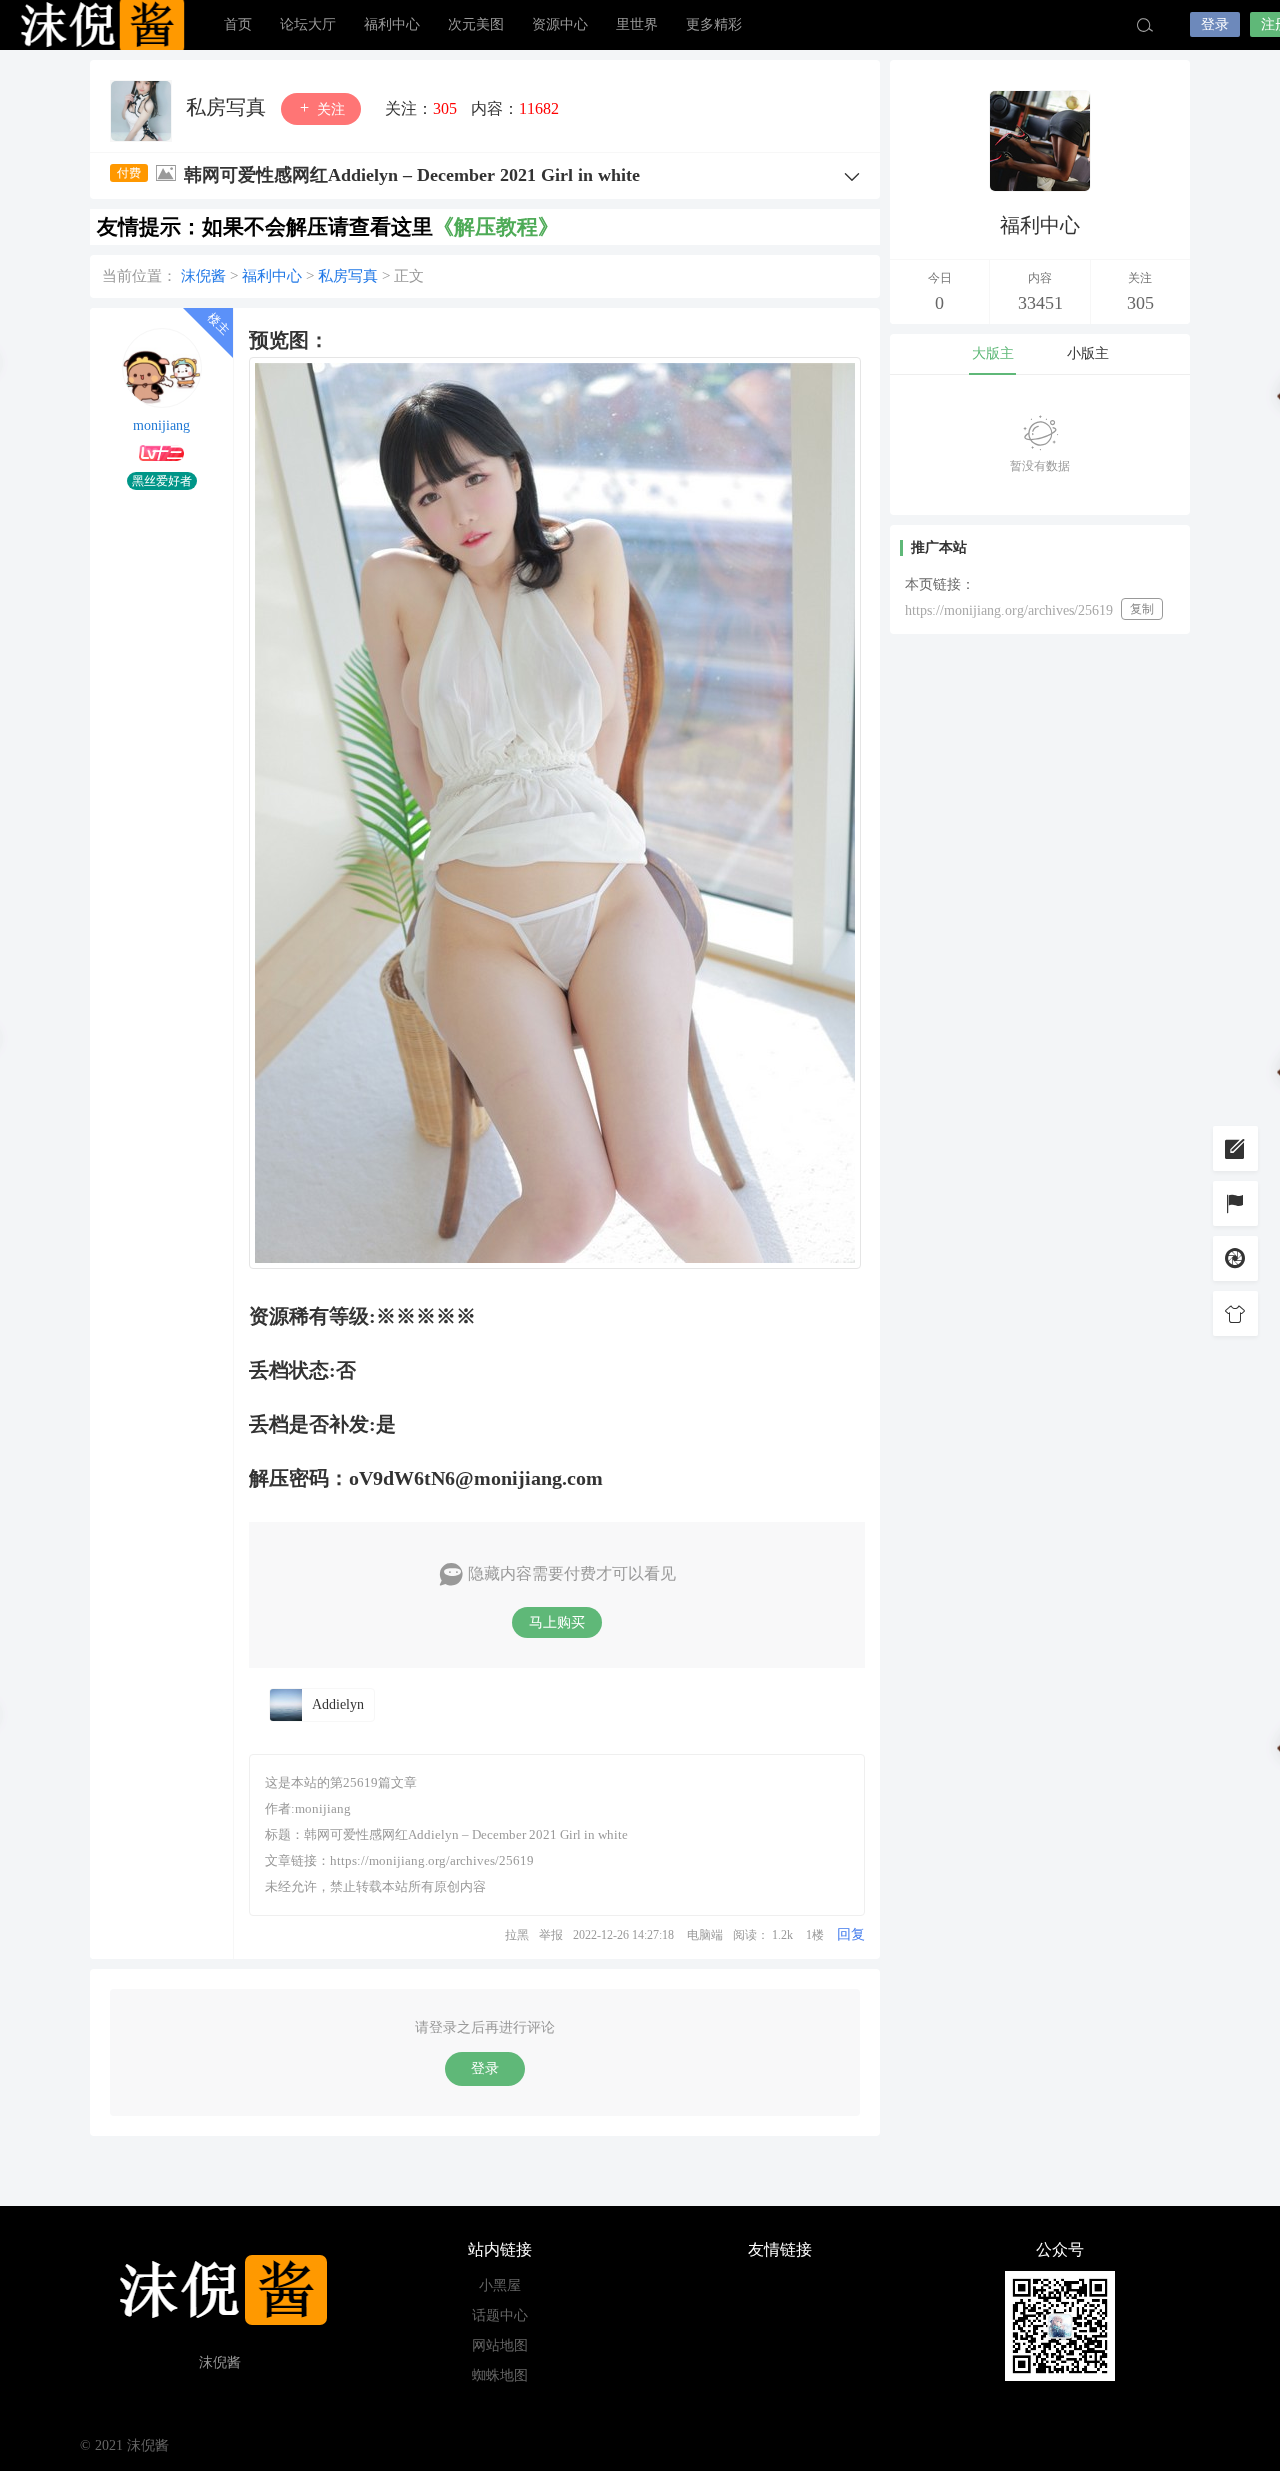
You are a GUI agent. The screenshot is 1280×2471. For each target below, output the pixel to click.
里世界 (637, 24)
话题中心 (500, 2315)
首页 (238, 24)
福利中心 (392, 24)
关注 (329, 109)
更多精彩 (714, 24)
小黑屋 (500, 2285)
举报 (551, 1935)
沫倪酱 (100, 25)
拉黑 (517, 1935)
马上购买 (557, 1622)
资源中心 (560, 24)
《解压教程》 (496, 227)
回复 (851, 1934)
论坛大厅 (308, 24)
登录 (1215, 24)
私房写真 (228, 107)
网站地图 (500, 2345)
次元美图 (476, 24)
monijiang (161, 425)
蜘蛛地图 (500, 2375)
